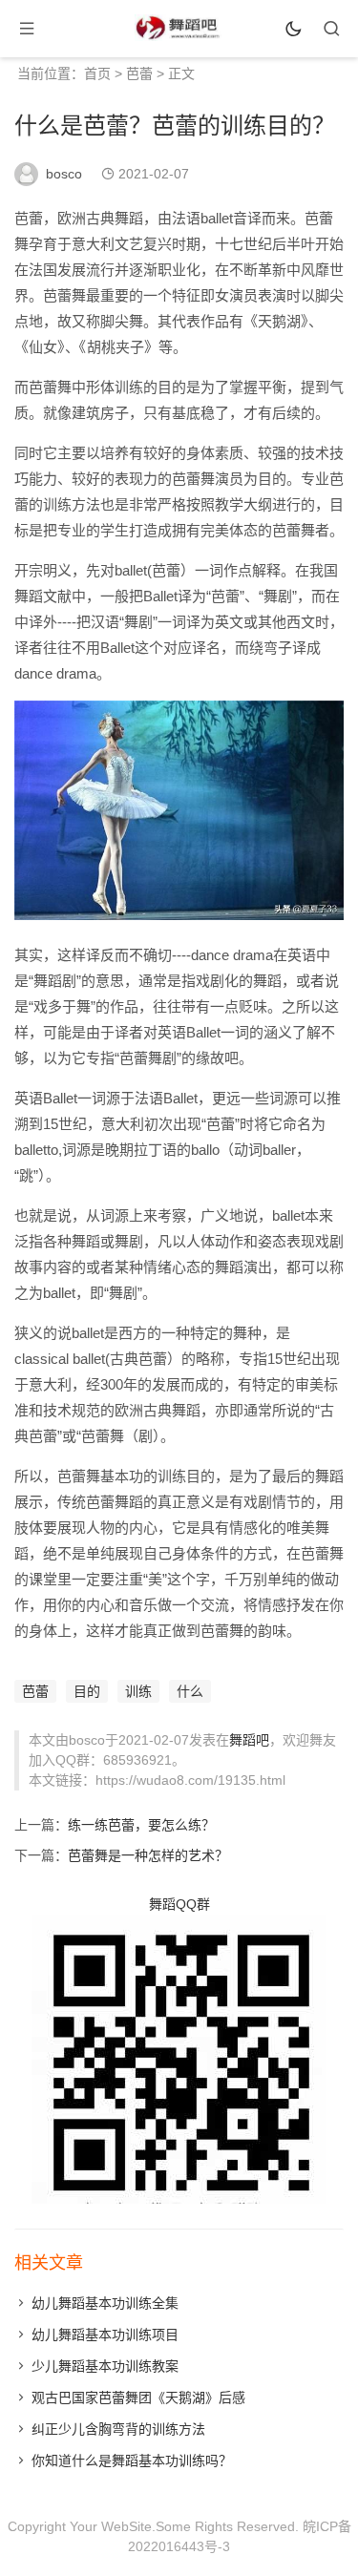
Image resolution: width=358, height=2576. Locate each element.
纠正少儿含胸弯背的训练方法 (118, 2429)
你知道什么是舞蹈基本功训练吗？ (132, 2461)
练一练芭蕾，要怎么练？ (141, 1825)
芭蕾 (139, 73)
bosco (64, 174)
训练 (138, 1691)
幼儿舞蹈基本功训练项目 (105, 2335)
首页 (97, 73)
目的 (87, 1691)
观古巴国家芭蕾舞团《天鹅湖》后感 (138, 2398)
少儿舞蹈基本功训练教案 (105, 2366)
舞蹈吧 (249, 1740)
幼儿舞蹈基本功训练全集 (105, 2303)
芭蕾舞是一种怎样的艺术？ (148, 1855)
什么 (190, 1691)
